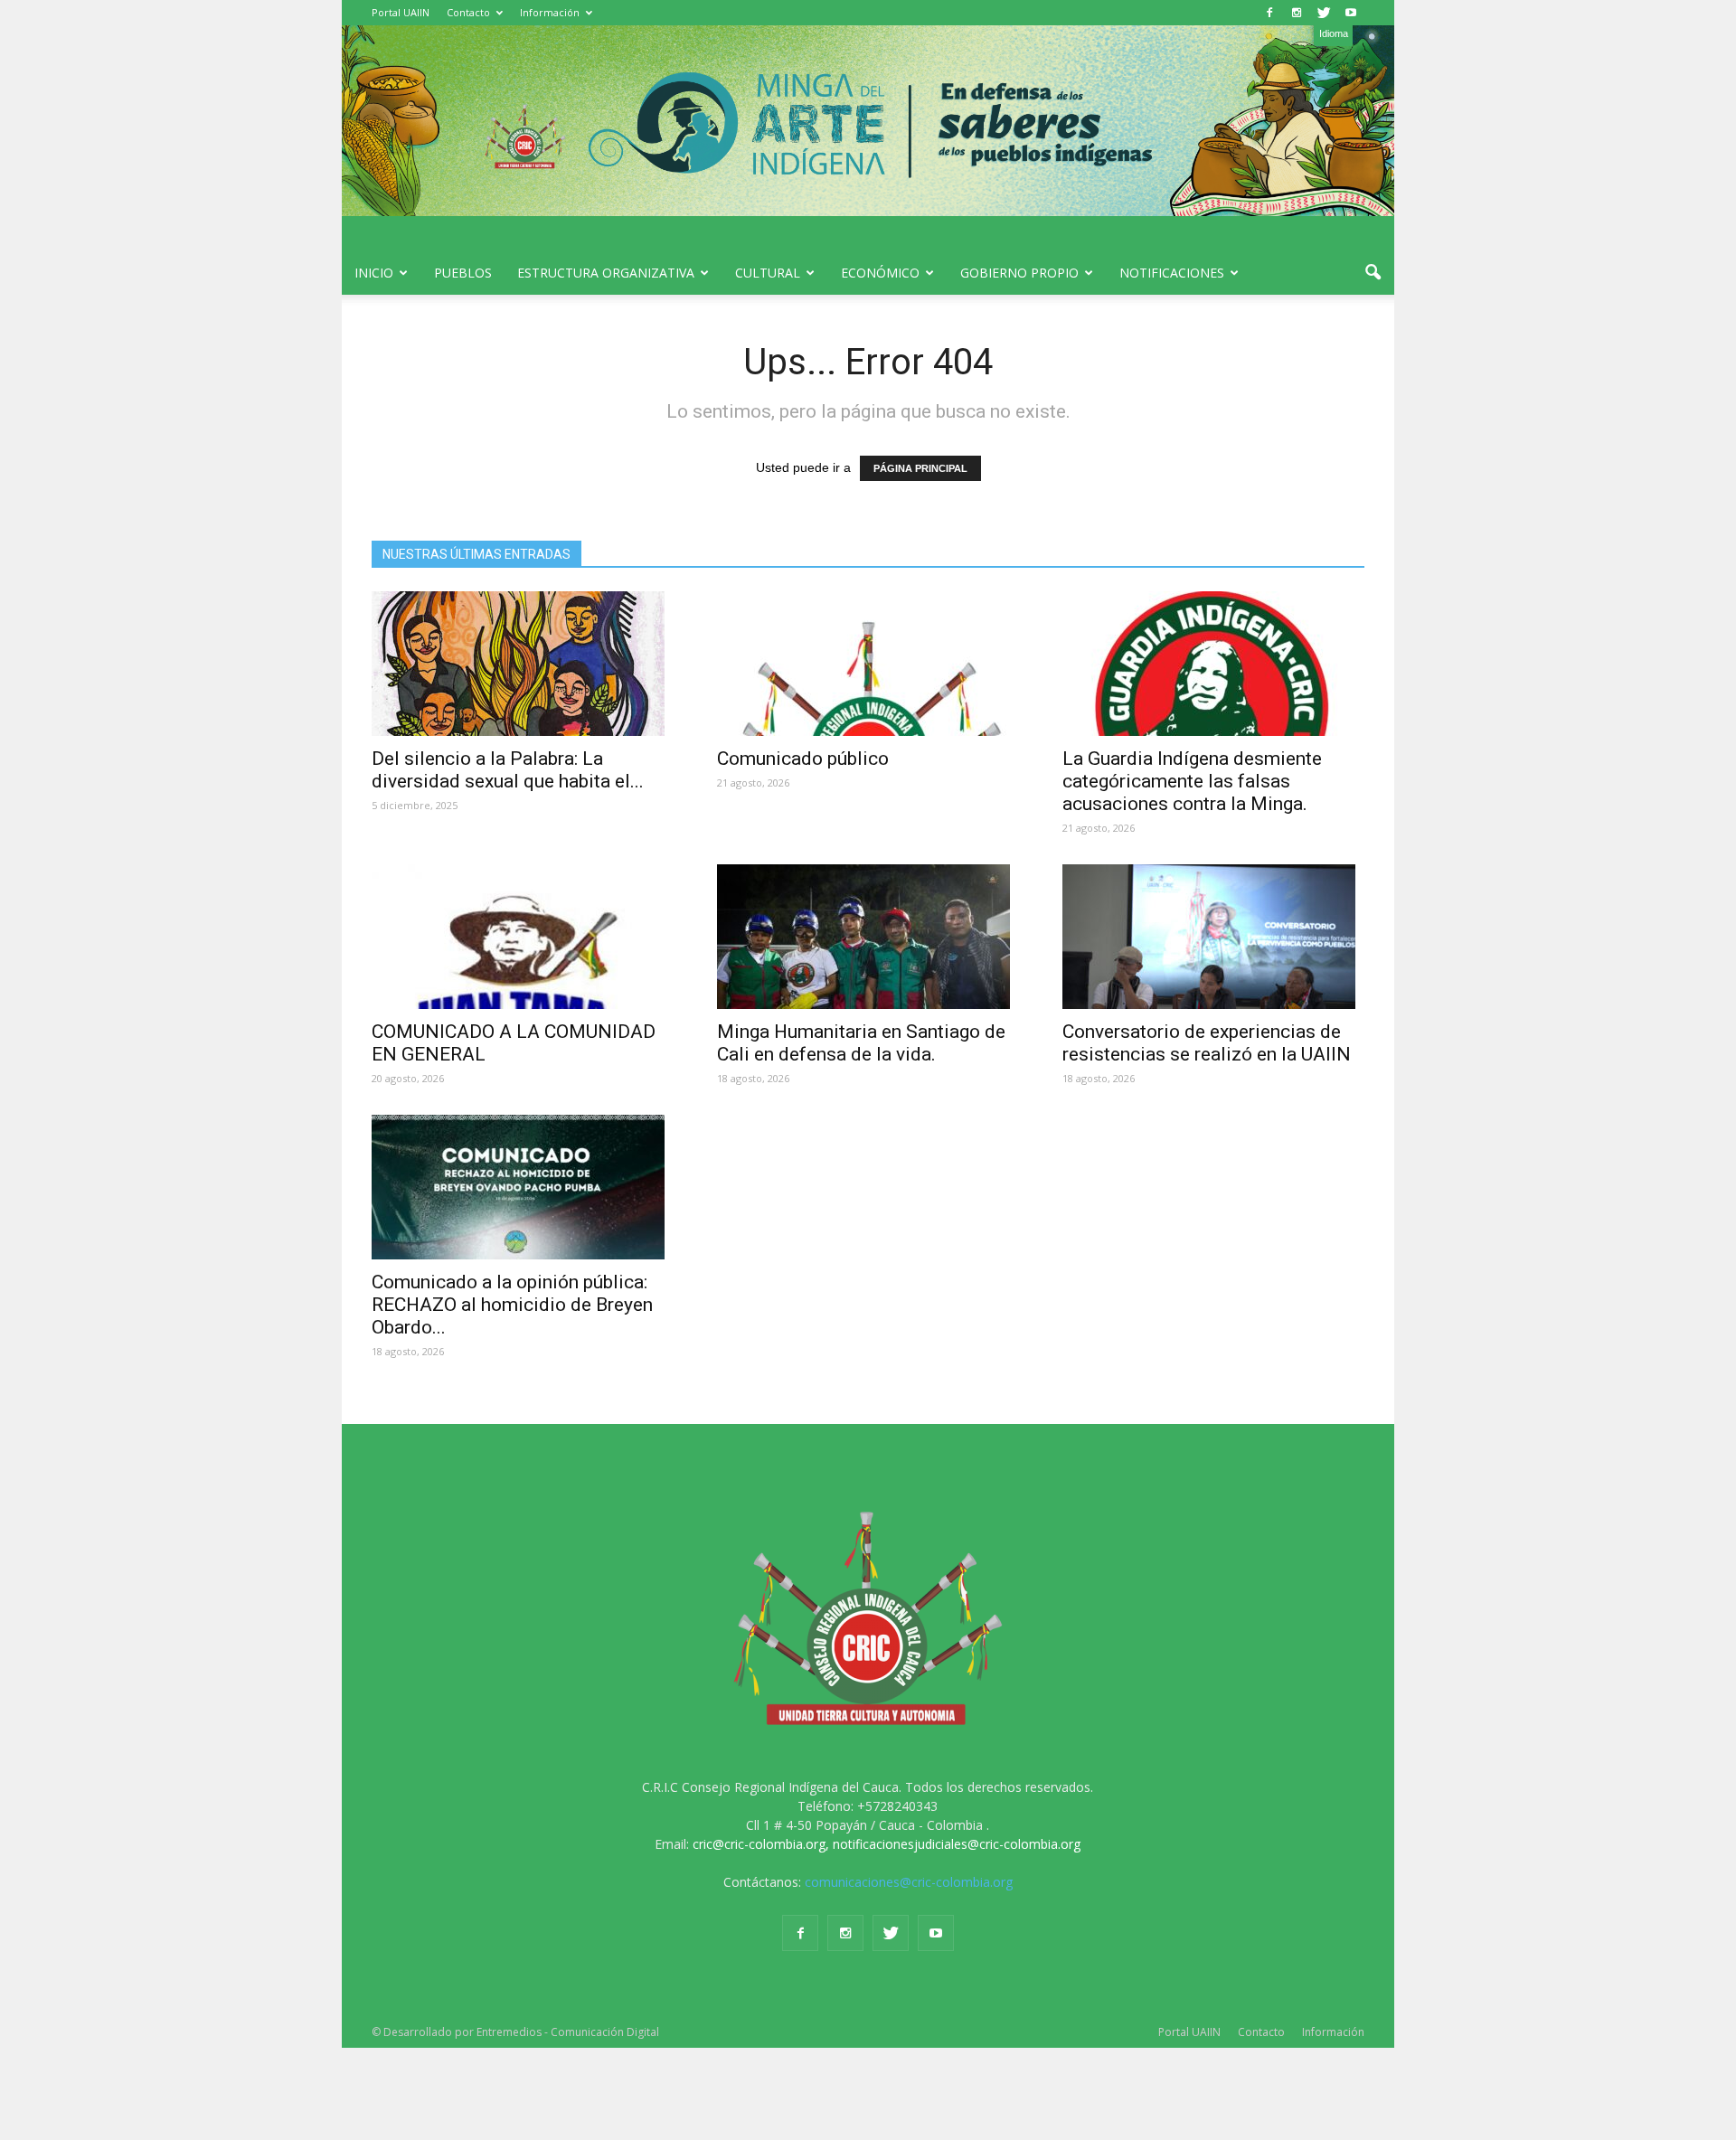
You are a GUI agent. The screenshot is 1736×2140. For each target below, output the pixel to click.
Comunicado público (803, 759)
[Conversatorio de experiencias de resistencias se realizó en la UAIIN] (1213, 937)
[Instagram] (1297, 13)
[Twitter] (1324, 13)
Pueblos (463, 273)
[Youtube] (1351, 13)
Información (550, 12)
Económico (880, 273)
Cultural (768, 273)
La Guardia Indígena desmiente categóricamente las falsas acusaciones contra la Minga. (1192, 781)
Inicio (374, 273)
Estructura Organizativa (606, 273)
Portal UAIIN (401, 12)
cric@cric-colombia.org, (761, 1844)
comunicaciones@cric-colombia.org (909, 1882)
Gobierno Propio (1019, 273)
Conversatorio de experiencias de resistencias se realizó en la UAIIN (1207, 1043)
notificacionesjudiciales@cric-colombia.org (957, 1844)
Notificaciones (1172, 273)
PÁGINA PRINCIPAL (920, 468)
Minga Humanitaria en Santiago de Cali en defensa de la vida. (861, 1043)
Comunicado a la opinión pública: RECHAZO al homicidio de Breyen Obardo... (512, 1305)
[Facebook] (1269, 13)
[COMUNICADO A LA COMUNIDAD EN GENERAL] (523, 937)
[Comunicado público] (868, 664)
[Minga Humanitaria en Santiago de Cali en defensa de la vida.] (868, 937)
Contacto (468, 12)
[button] (1373, 273)
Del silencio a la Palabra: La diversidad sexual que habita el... (508, 770)
